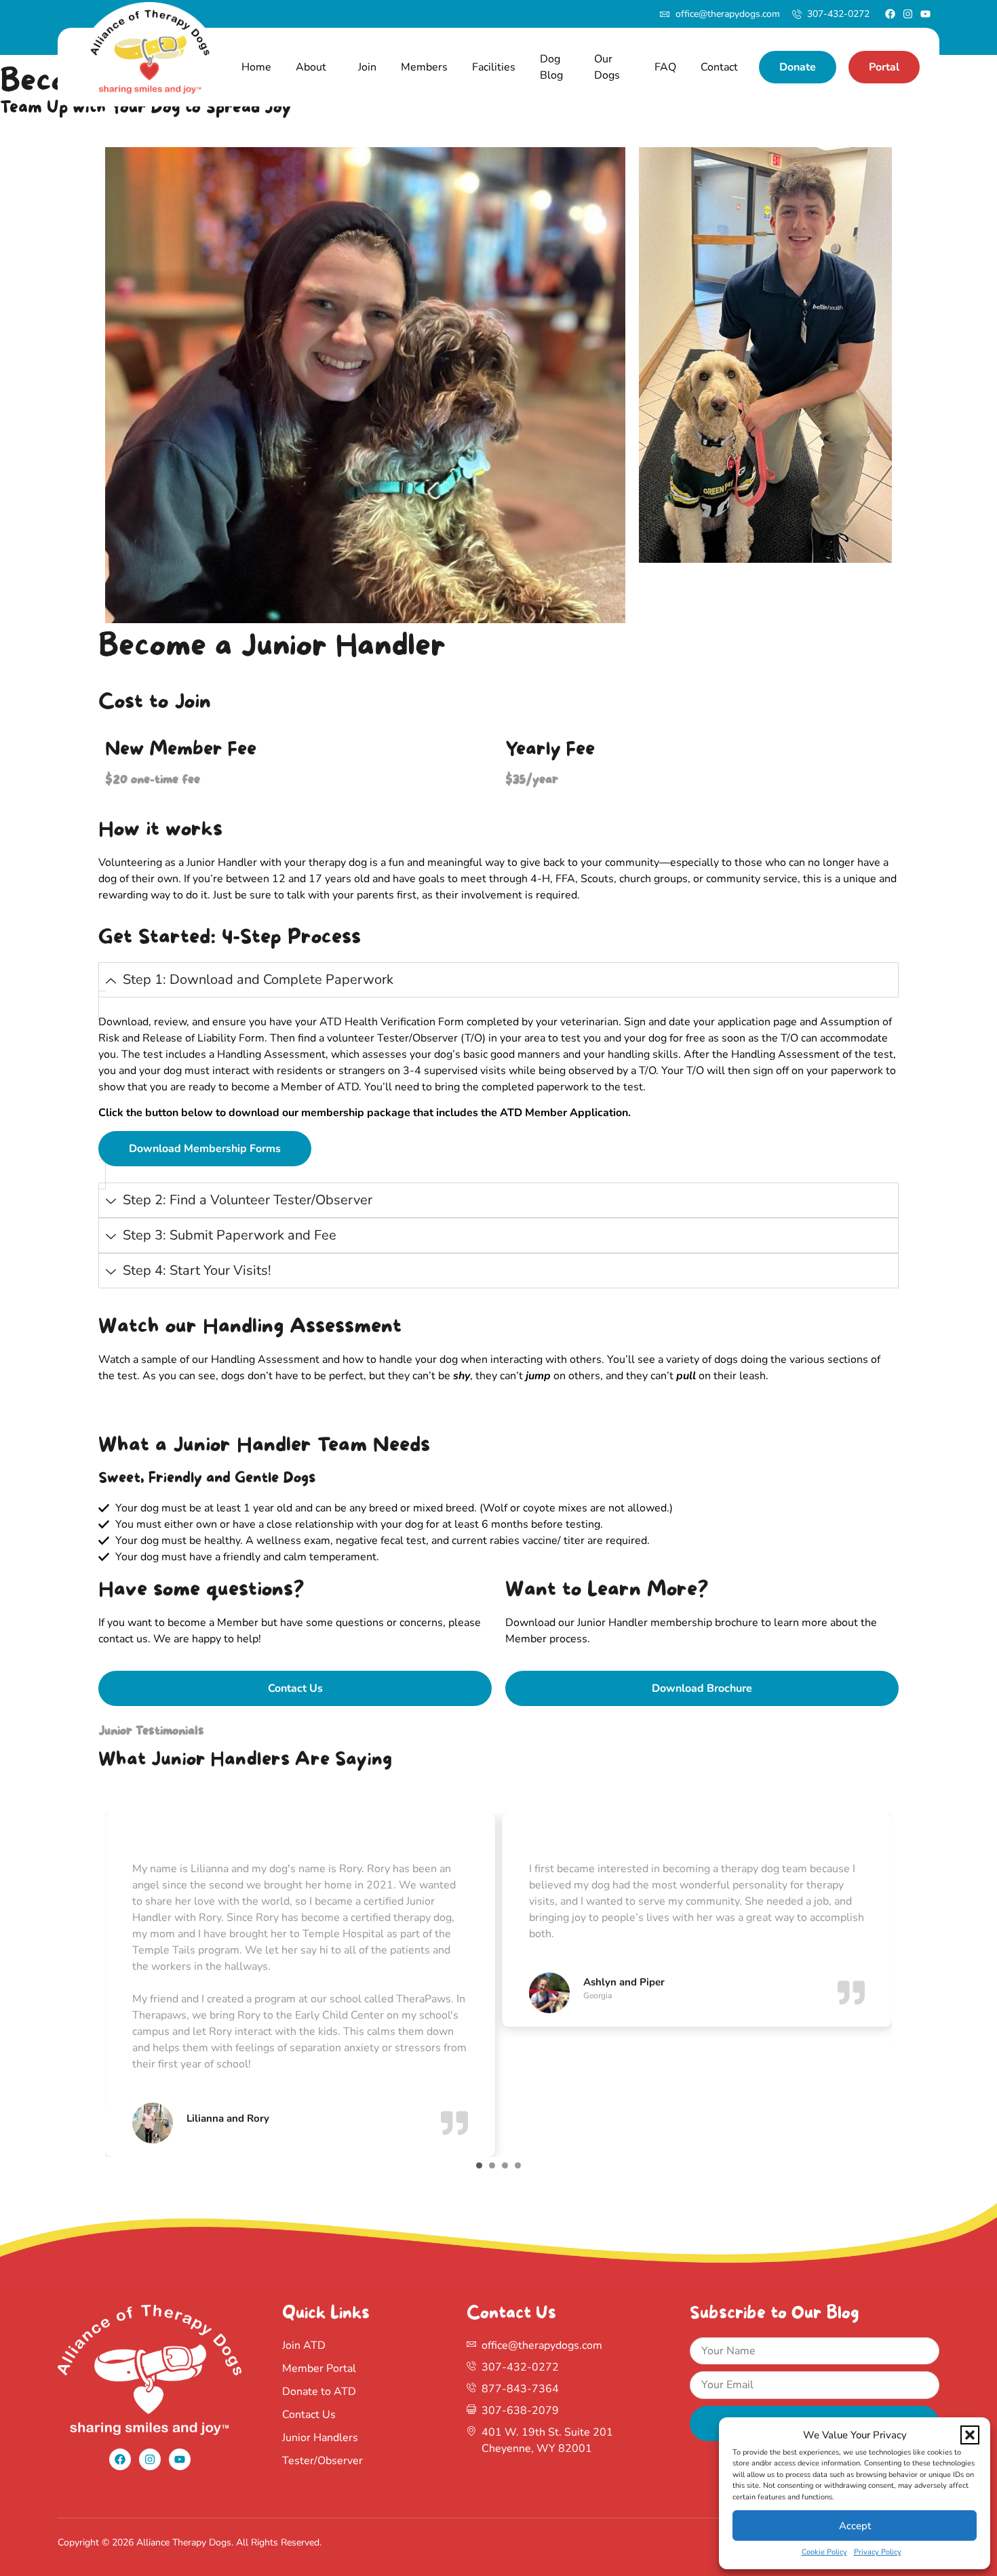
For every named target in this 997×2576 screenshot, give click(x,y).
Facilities (494, 67)
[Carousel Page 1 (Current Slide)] (479, 2165)
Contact (719, 67)
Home (256, 67)
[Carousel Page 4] (518, 2165)
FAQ (665, 67)
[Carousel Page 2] (492, 2165)
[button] (970, 2435)
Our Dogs (607, 67)
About (311, 67)
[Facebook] (890, 14)
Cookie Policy (824, 2552)
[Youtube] (925, 14)
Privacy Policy (878, 2552)
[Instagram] (908, 14)
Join (367, 67)
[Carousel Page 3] (505, 2165)
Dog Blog (551, 67)
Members (424, 67)
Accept (855, 2526)
